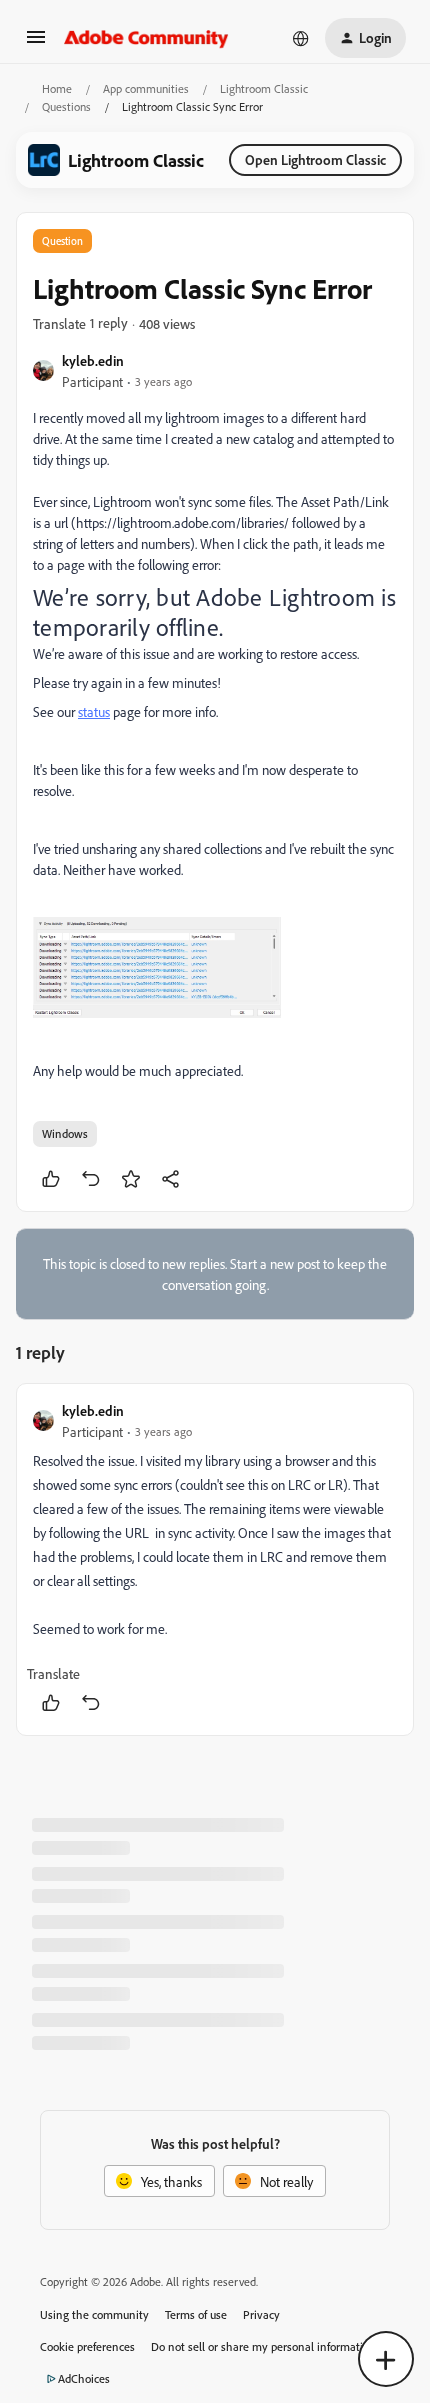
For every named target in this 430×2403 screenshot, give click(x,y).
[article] (215, 1559)
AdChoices (84, 2378)
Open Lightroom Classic (315, 159)
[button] (36, 43)
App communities (146, 88)
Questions (66, 106)
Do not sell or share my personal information (263, 2346)
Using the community (94, 2314)
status (94, 711)
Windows (65, 1133)
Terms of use (196, 2314)
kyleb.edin (93, 360)
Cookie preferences (87, 2346)
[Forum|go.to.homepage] (146, 38)
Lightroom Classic (264, 88)
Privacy (261, 2314)
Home (57, 88)
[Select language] (301, 38)
